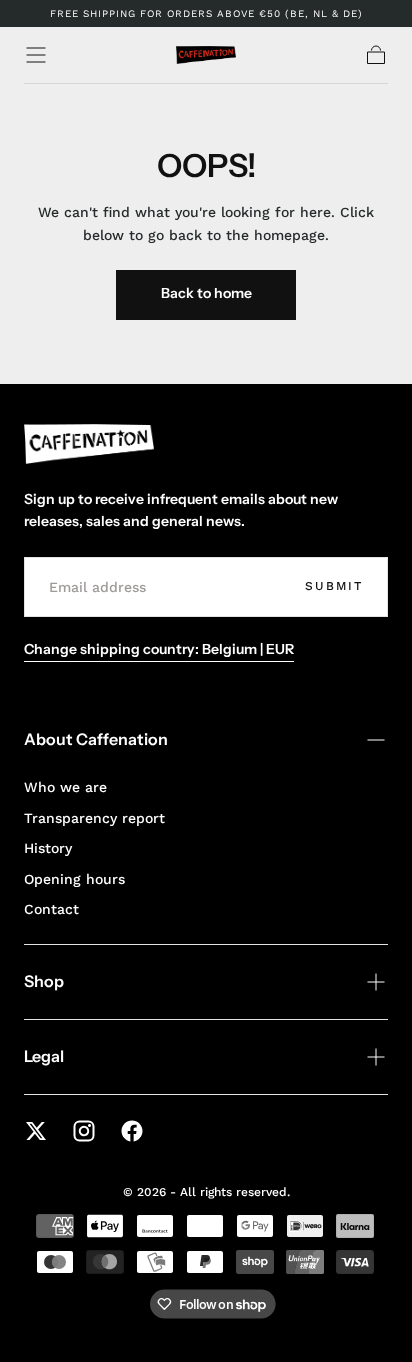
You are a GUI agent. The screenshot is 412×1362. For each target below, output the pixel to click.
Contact (51, 909)
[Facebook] (132, 1131)
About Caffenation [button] (96, 739)
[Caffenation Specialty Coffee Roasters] (89, 444)
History (48, 848)
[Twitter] (36, 1131)
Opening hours (74, 879)
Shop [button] (44, 981)
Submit (334, 586)
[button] (36, 55)
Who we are (65, 787)
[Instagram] (84, 1131)
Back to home (206, 293)
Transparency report (94, 818)
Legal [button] (44, 1056)
